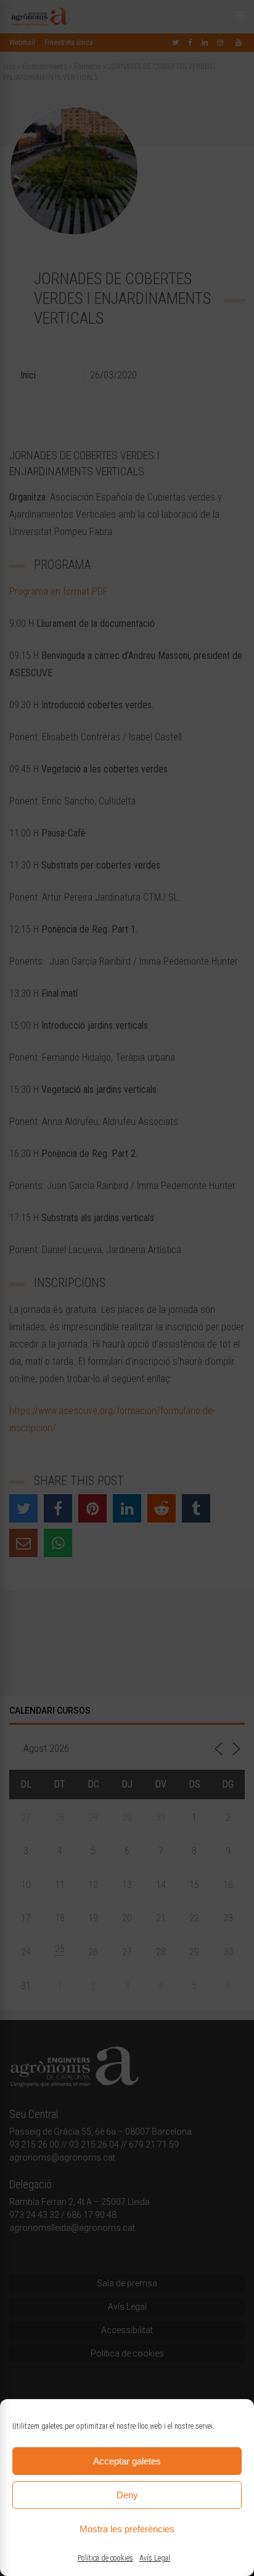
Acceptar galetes (127, 2461)
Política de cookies (105, 2558)
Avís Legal (155, 2558)
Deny (127, 2495)
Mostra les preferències (127, 2529)
